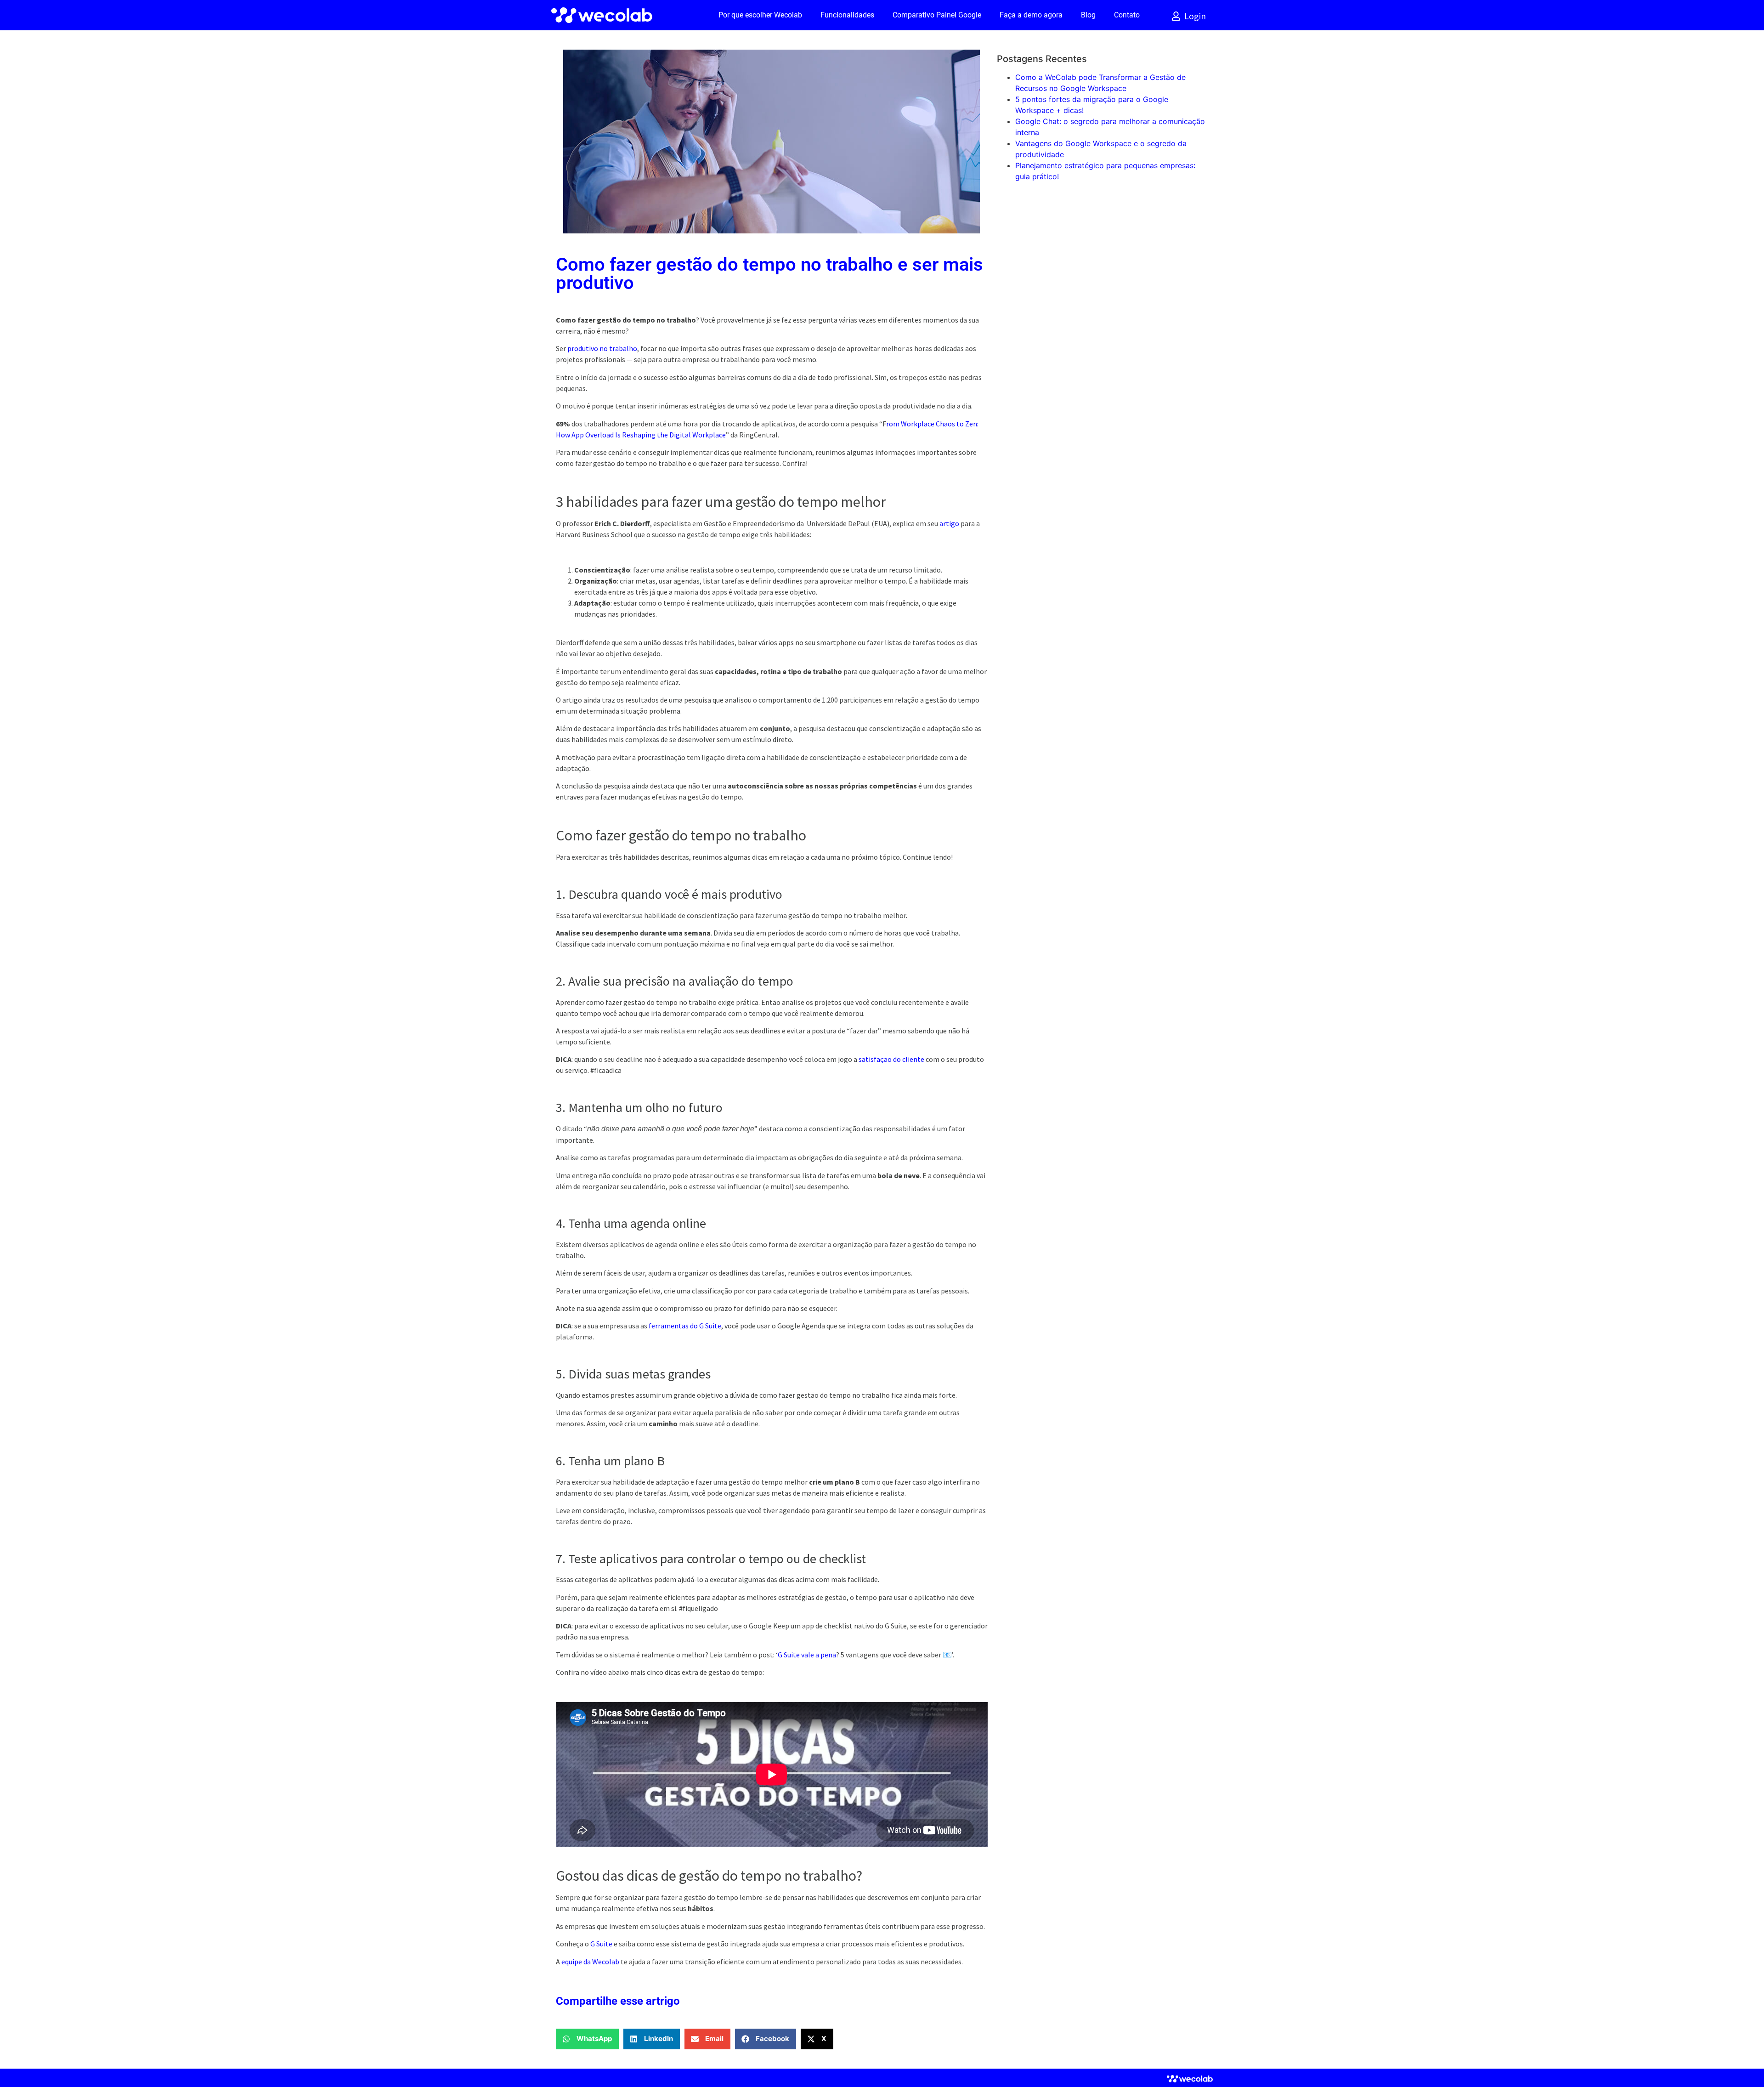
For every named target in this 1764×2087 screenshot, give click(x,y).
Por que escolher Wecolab (760, 15)
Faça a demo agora (1031, 15)
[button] (587, 2039)
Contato (1127, 15)
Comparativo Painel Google (937, 15)
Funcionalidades (847, 15)
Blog (1088, 15)
